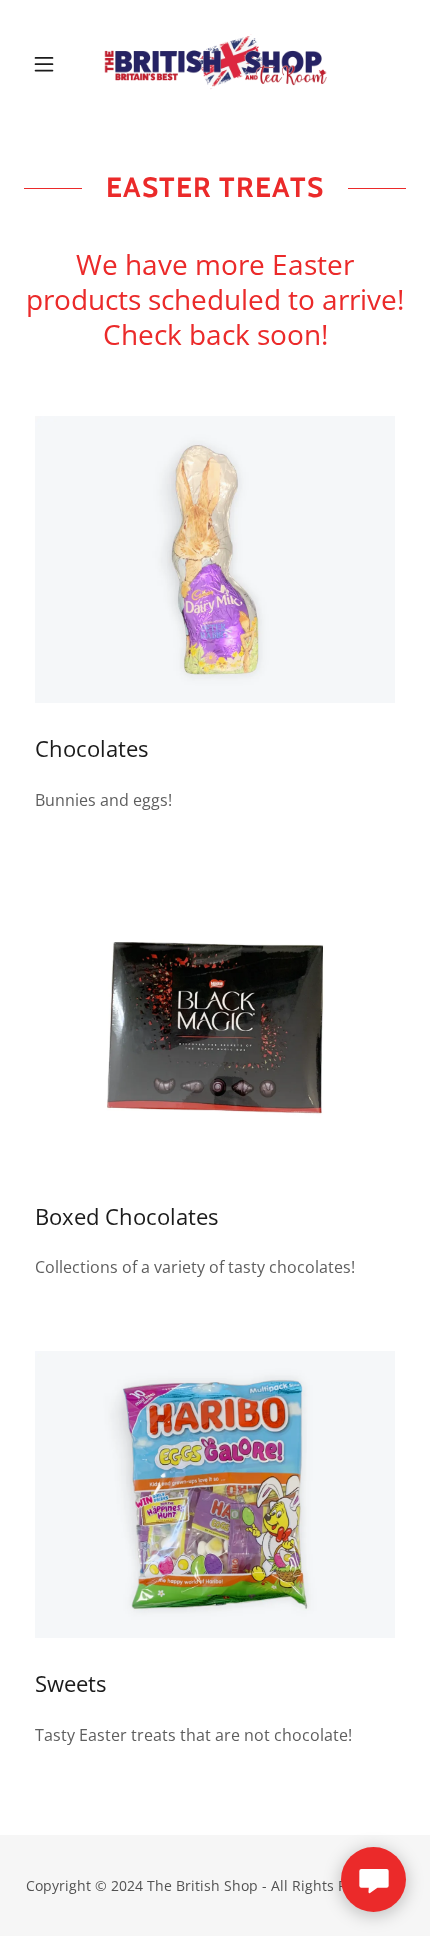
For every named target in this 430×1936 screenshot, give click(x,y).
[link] (215, 64)
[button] (52, 64)
